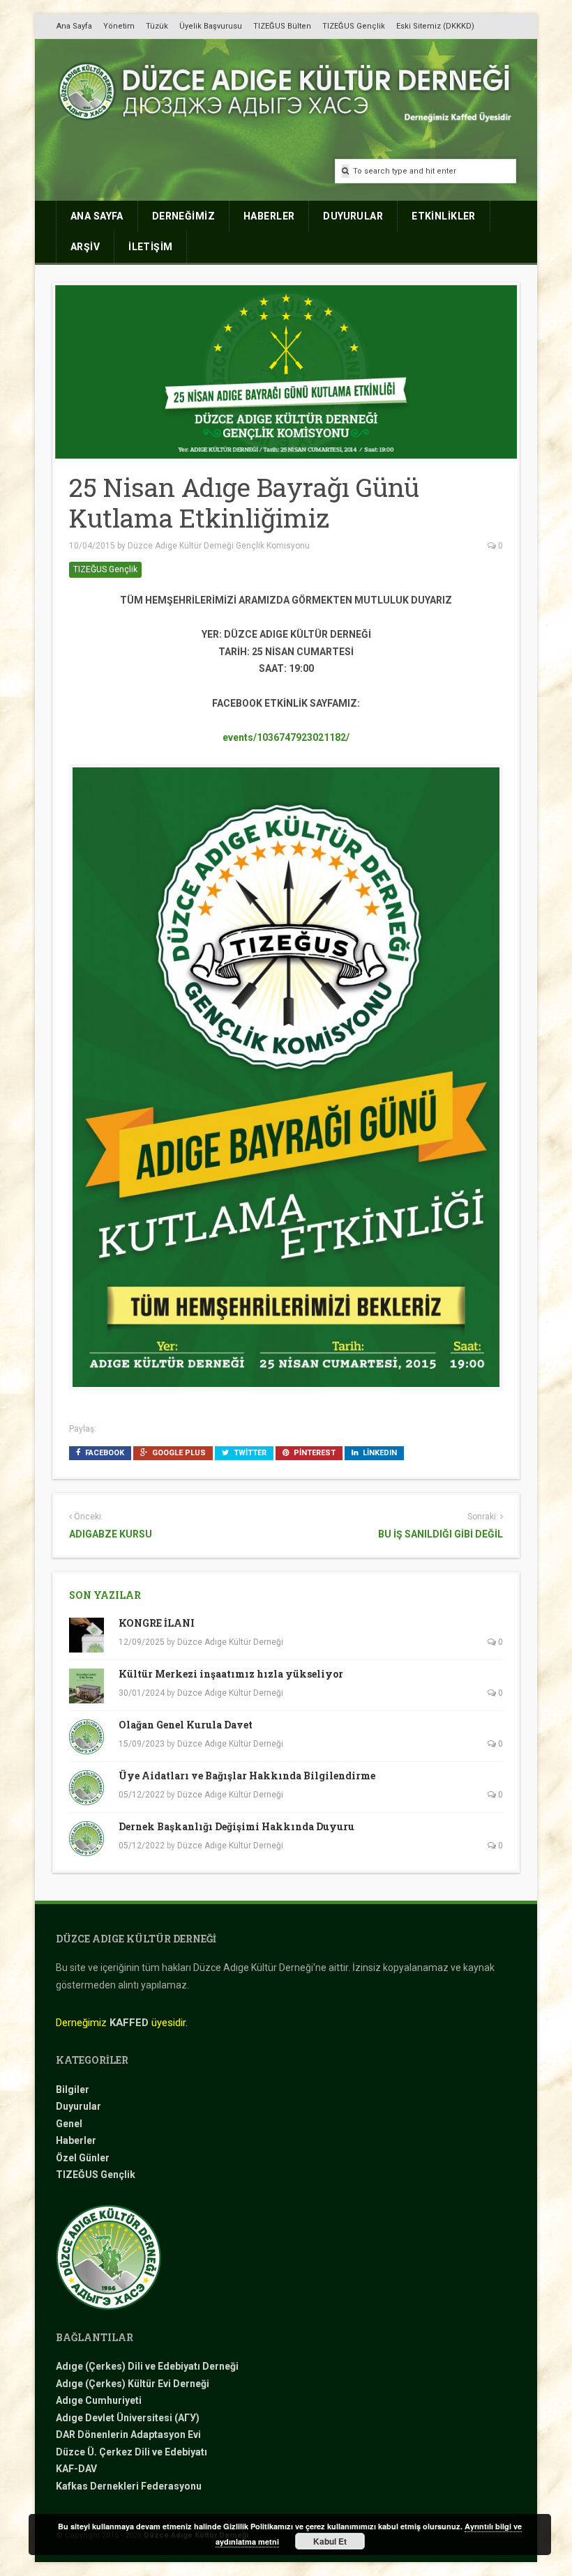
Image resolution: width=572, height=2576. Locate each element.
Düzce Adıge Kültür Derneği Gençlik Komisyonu (219, 546)
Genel (69, 2124)
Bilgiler (73, 2090)
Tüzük (157, 26)
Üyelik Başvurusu (211, 26)
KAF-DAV (76, 2469)
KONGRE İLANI (157, 1623)
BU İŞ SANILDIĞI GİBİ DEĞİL (441, 1534)
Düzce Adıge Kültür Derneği (230, 1642)
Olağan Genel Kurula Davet (186, 1725)
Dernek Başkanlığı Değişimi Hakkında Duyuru (236, 1826)
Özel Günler (83, 2158)
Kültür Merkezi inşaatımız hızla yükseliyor (231, 1674)
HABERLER (269, 216)
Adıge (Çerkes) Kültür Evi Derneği (133, 2384)
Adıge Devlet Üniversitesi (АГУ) (128, 2418)
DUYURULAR (353, 216)
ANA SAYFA (97, 216)
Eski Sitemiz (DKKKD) (435, 26)
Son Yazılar (105, 1595)
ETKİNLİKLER (444, 216)
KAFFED (129, 2023)
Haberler (76, 2140)
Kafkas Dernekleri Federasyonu (129, 2486)
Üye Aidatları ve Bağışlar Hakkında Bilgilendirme (247, 1776)
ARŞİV (85, 247)
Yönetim (119, 26)
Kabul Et (330, 2541)
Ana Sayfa (74, 26)
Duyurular (78, 2106)
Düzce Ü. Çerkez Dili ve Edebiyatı (131, 2452)
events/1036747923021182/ (286, 737)
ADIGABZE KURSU (111, 1534)
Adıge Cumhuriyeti (99, 2400)
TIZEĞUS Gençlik (354, 26)
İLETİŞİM (150, 247)
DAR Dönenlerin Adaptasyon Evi (128, 2435)
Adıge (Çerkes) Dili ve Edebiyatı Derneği (147, 2366)
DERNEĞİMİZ (183, 216)
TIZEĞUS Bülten (282, 26)
